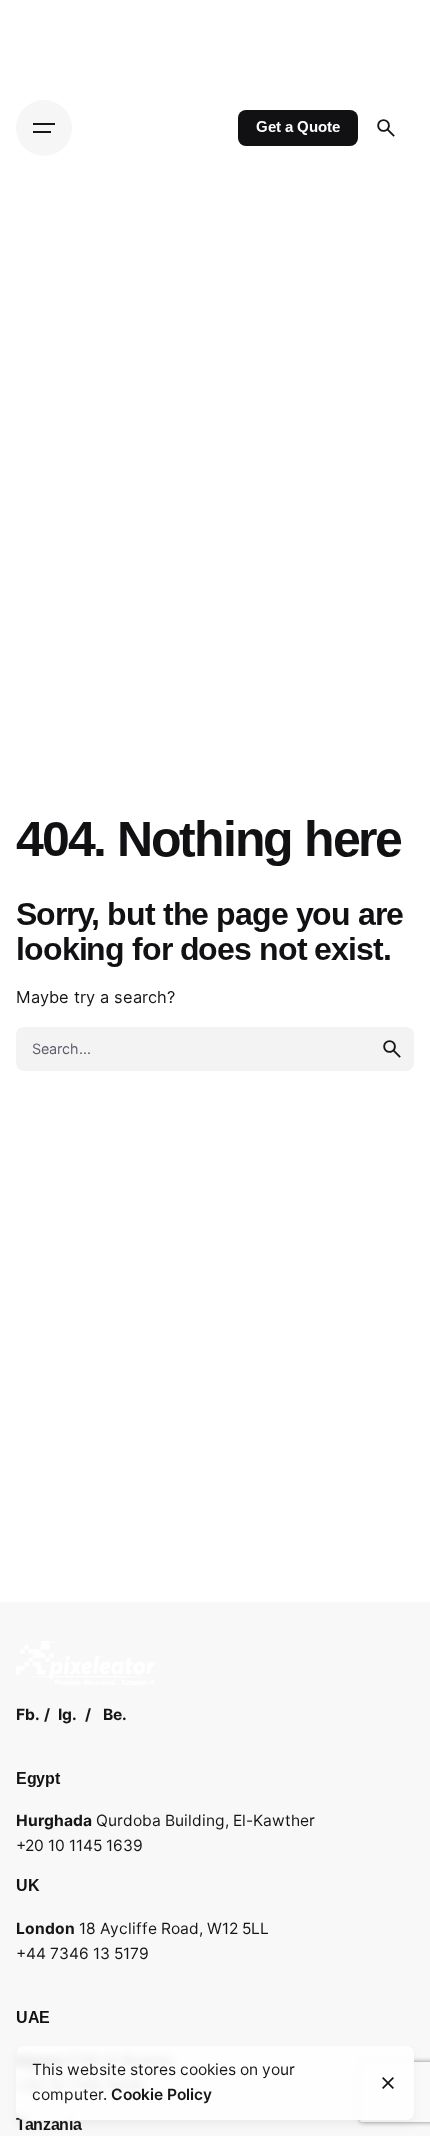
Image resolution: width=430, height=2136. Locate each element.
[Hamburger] (44, 128)
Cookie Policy (161, 2094)
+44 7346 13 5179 (82, 1953)
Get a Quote (298, 127)
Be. (115, 1714)
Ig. (67, 1714)
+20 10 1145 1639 (79, 1845)
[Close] (388, 2083)
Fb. (28, 1714)
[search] (392, 1049)
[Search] (386, 128)
